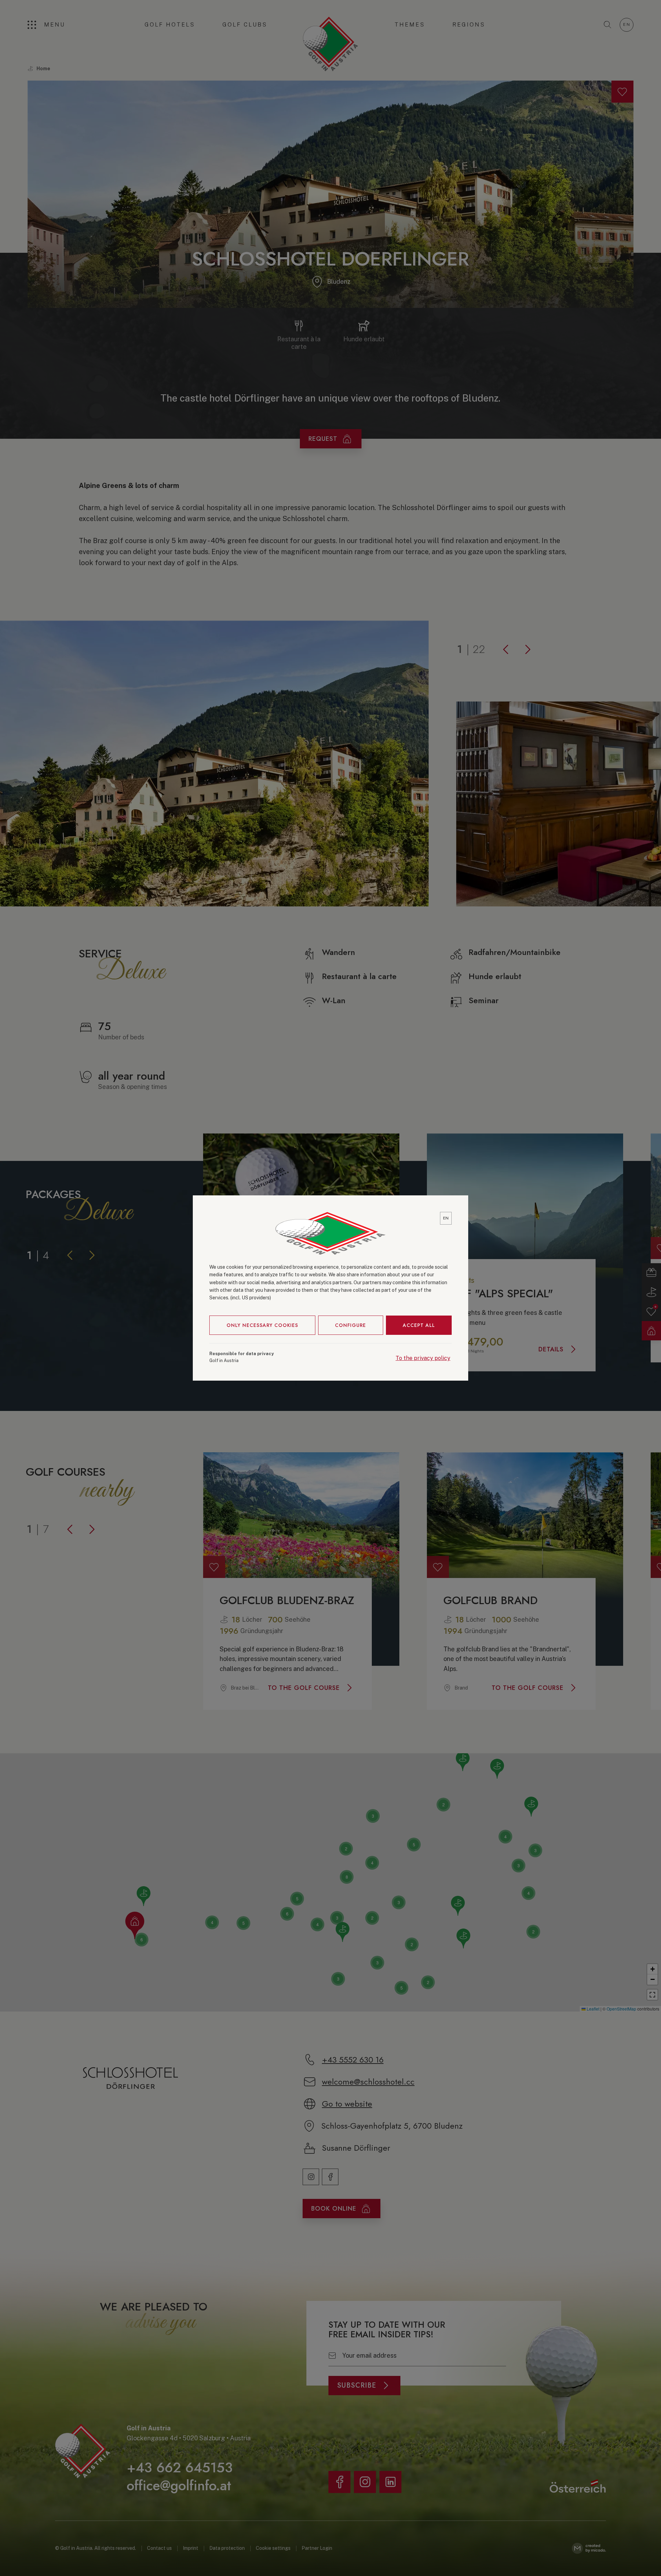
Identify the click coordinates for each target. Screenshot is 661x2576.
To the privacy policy (423, 1358)
